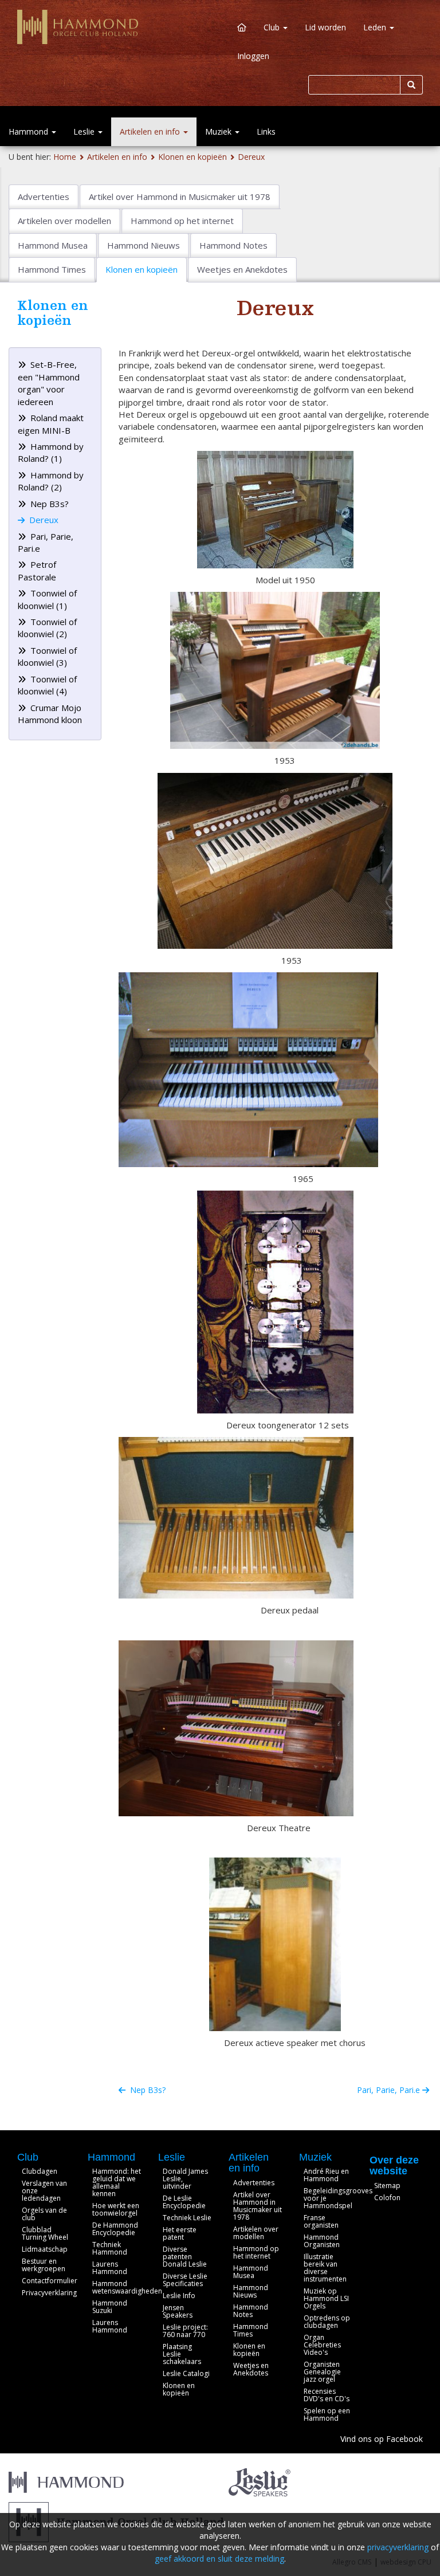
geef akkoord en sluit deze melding (219, 2559)
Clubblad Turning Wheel (45, 2233)
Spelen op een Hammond (327, 2414)
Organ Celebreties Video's (322, 2345)
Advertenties (254, 2183)
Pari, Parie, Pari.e (390, 2090)
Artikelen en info (151, 131)
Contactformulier (50, 2281)
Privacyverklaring (49, 2293)
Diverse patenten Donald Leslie (185, 2257)
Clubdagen (40, 2171)
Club (273, 27)
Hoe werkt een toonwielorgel (116, 2209)
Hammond (30, 131)
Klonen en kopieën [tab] (142, 269)
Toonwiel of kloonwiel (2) (47, 628)
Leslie (85, 131)
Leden (376, 27)
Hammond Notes (251, 2311)
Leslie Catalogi (186, 2373)
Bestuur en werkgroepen (44, 2265)
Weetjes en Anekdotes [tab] (242, 269)
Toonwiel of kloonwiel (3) (47, 656)
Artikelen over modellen (256, 2233)
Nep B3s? (48, 504)
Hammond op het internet (256, 2252)
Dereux (251, 157)
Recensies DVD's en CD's (327, 2395)
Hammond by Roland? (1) (51, 452)
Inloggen (253, 56)
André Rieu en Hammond (326, 2175)
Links (266, 131)
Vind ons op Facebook (382, 2439)
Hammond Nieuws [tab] (144, 245)
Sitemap (387, 2186)
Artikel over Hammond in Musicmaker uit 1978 (258, 2206)
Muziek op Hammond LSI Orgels (326, 2298)
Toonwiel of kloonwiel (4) (47, 685)
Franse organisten (321, 2221)
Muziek (219, 131)
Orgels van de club (44, 2214)
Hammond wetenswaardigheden (127, 2287)
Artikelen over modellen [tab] (64, 221)
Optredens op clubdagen (327, 2322)
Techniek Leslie (187, 2218)
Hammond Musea (251, 2272)
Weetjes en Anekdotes (251, 2369)
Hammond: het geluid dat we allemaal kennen (117, 2182)
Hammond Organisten (322, 2241)
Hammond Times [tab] (52, 269)
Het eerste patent (180, 2233)
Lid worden (325, 27)
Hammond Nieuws (251, 2291)
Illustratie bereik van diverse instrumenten (325, 2268)
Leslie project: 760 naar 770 (185, 2331)
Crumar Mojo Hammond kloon (50, 714)
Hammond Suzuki (110, 2307)
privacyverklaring (398, 2547)
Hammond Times (251, 2330)
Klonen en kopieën (192, 157)
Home (65, 157)
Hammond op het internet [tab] (182, 221)
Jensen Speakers (178, 2311)
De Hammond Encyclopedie (115, 2229)
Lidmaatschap (45, 2249)
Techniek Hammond (110, 2248)
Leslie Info (179, 2296)
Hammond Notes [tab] (233, 245)
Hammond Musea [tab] (53, 245)
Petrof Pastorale (37, 570)
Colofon (387, 2198)
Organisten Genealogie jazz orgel (322, 2372)
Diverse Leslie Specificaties (185, 2280)
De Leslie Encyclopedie (184, 2202)
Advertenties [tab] (44, 197)
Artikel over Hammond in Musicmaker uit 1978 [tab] (180, 197)
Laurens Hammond (110, 2268)
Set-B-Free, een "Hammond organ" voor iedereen (49, 383)
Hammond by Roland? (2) (51, 481)
